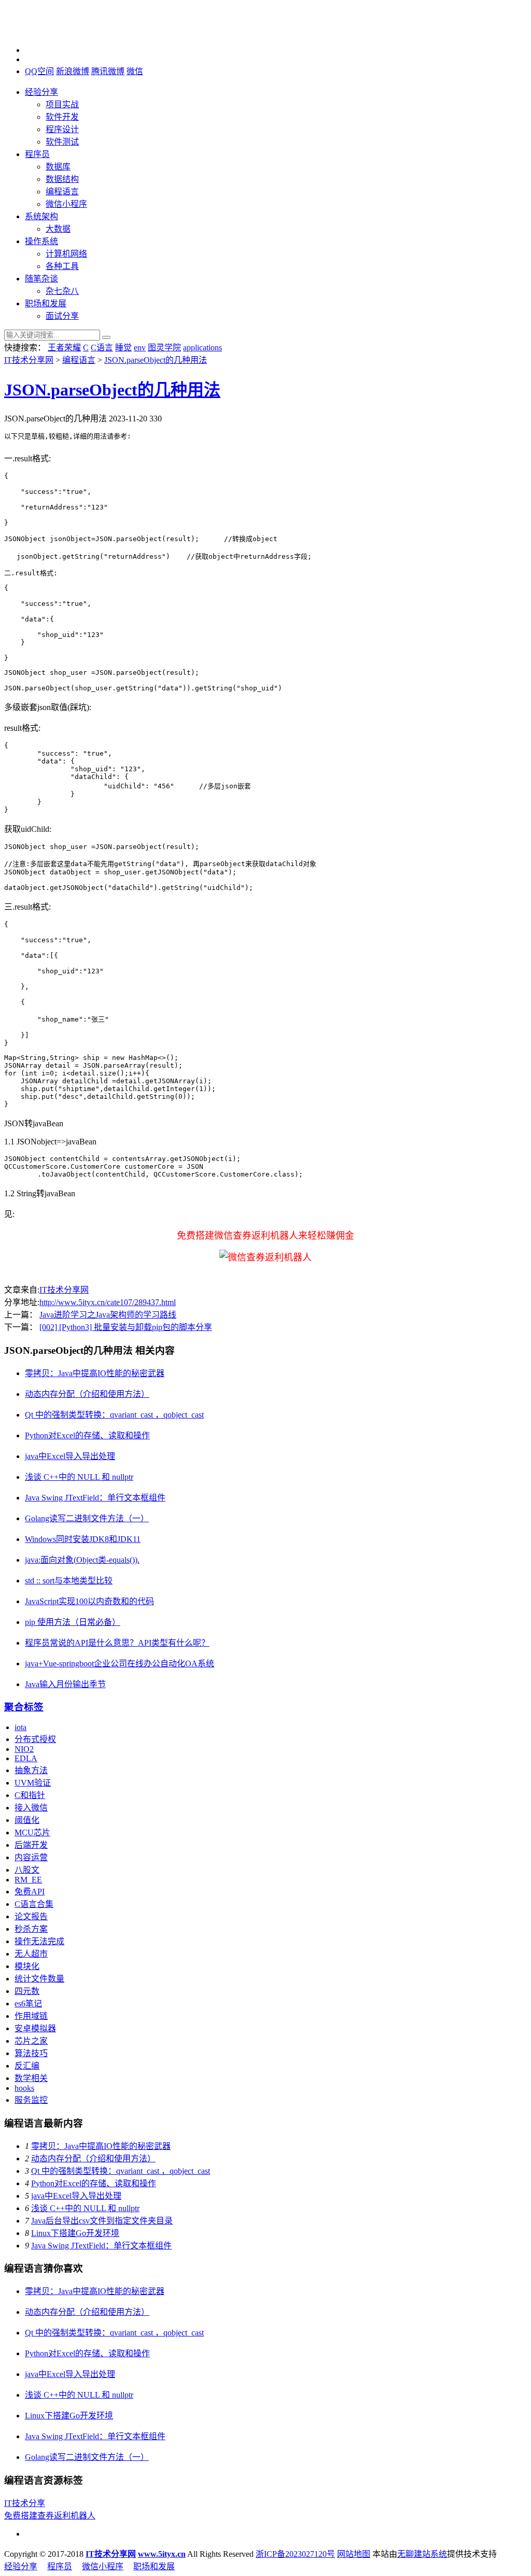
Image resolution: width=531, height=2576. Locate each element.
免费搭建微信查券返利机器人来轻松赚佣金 (265, 1236)
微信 (135, 71)
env (140, 348)
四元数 (27, 1991)
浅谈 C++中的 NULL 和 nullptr (79, 1477)
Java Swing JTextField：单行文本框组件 (95, 1498)
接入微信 (31, 1808)
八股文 (27, 1870)
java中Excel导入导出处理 (70, 1456)
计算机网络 (66, 254)
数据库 (58, 167)
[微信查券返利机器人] (265, 1257)
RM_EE (28, 1880)
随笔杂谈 (41, 279)
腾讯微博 (108, 71)
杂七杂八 (62, 291)
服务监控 (31, 2100)
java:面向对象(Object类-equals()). (82, 1560)
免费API (30, 1892)
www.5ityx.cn (162, 2554)
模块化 (27, 1966)
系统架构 (41, 216)
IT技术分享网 (29, 360)
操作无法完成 (39, 1941)
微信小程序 (66, 204)
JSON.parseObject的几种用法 (156, 360)
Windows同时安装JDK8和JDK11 (83, 1539)
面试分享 (62, 316)
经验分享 (41, 92)
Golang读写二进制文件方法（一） (87, 1518)
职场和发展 (46, 303)
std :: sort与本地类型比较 (69, 1581)
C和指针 (30, 1795)
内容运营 (31, 1857)
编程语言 (62, 192)
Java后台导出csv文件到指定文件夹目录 (102, 2221)
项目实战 (62, 104)
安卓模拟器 (35, 2028)
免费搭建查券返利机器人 (50, 2516)
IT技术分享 (25, 2503)
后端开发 (31, 1845)
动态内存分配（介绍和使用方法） (87, 1394)
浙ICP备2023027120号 (295, 2554)
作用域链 (31, 2016)
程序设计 (62, 129)
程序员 (37, 154)
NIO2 (24, 1749)
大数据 (58, 229)
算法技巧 (31, 2053)
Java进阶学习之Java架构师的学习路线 (108, 1315)
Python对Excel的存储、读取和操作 (87, 1435)
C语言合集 (34, 1904)
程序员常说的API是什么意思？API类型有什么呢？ (117, 1643)
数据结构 (62, 179)
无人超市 (31, 1954)
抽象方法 (31, 1770)
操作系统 (41, 241)
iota (20, 1727)
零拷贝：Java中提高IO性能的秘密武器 (95, 1373)
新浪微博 (73, 71)
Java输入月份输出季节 (65, 1684)
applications (202, 348)
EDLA (26, 1758)
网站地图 (354, 2554)
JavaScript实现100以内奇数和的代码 (89, 1601)
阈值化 (27, 1820)
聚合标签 (24, 1707)
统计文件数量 (39, 1979)
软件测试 (62, 142)
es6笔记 (28, 2004)
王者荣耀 (64, 348)
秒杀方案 (31, 1929)
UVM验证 (33, 1783)
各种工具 (62, 266)
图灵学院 (164, 348)
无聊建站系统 (422, 2554)
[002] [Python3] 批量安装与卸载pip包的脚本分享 (126, 1327)
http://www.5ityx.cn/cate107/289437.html (108, 1302)
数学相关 (31, 2078)
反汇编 (27, 2066)
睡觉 (123, 348)
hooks (24, 2088)
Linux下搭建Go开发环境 (75, 2233)
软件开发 (62, 117)
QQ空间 (39, 71)
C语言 (102, 348)
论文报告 (31, 1916)
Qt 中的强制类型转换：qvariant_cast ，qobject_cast (114, 1415)
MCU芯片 (32, 1832)
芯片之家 (31, 2041)
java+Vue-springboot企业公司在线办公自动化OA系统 (120, 1664)
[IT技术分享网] (56, 32)
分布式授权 (35, 1739)
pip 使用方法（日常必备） (73, 1622)
